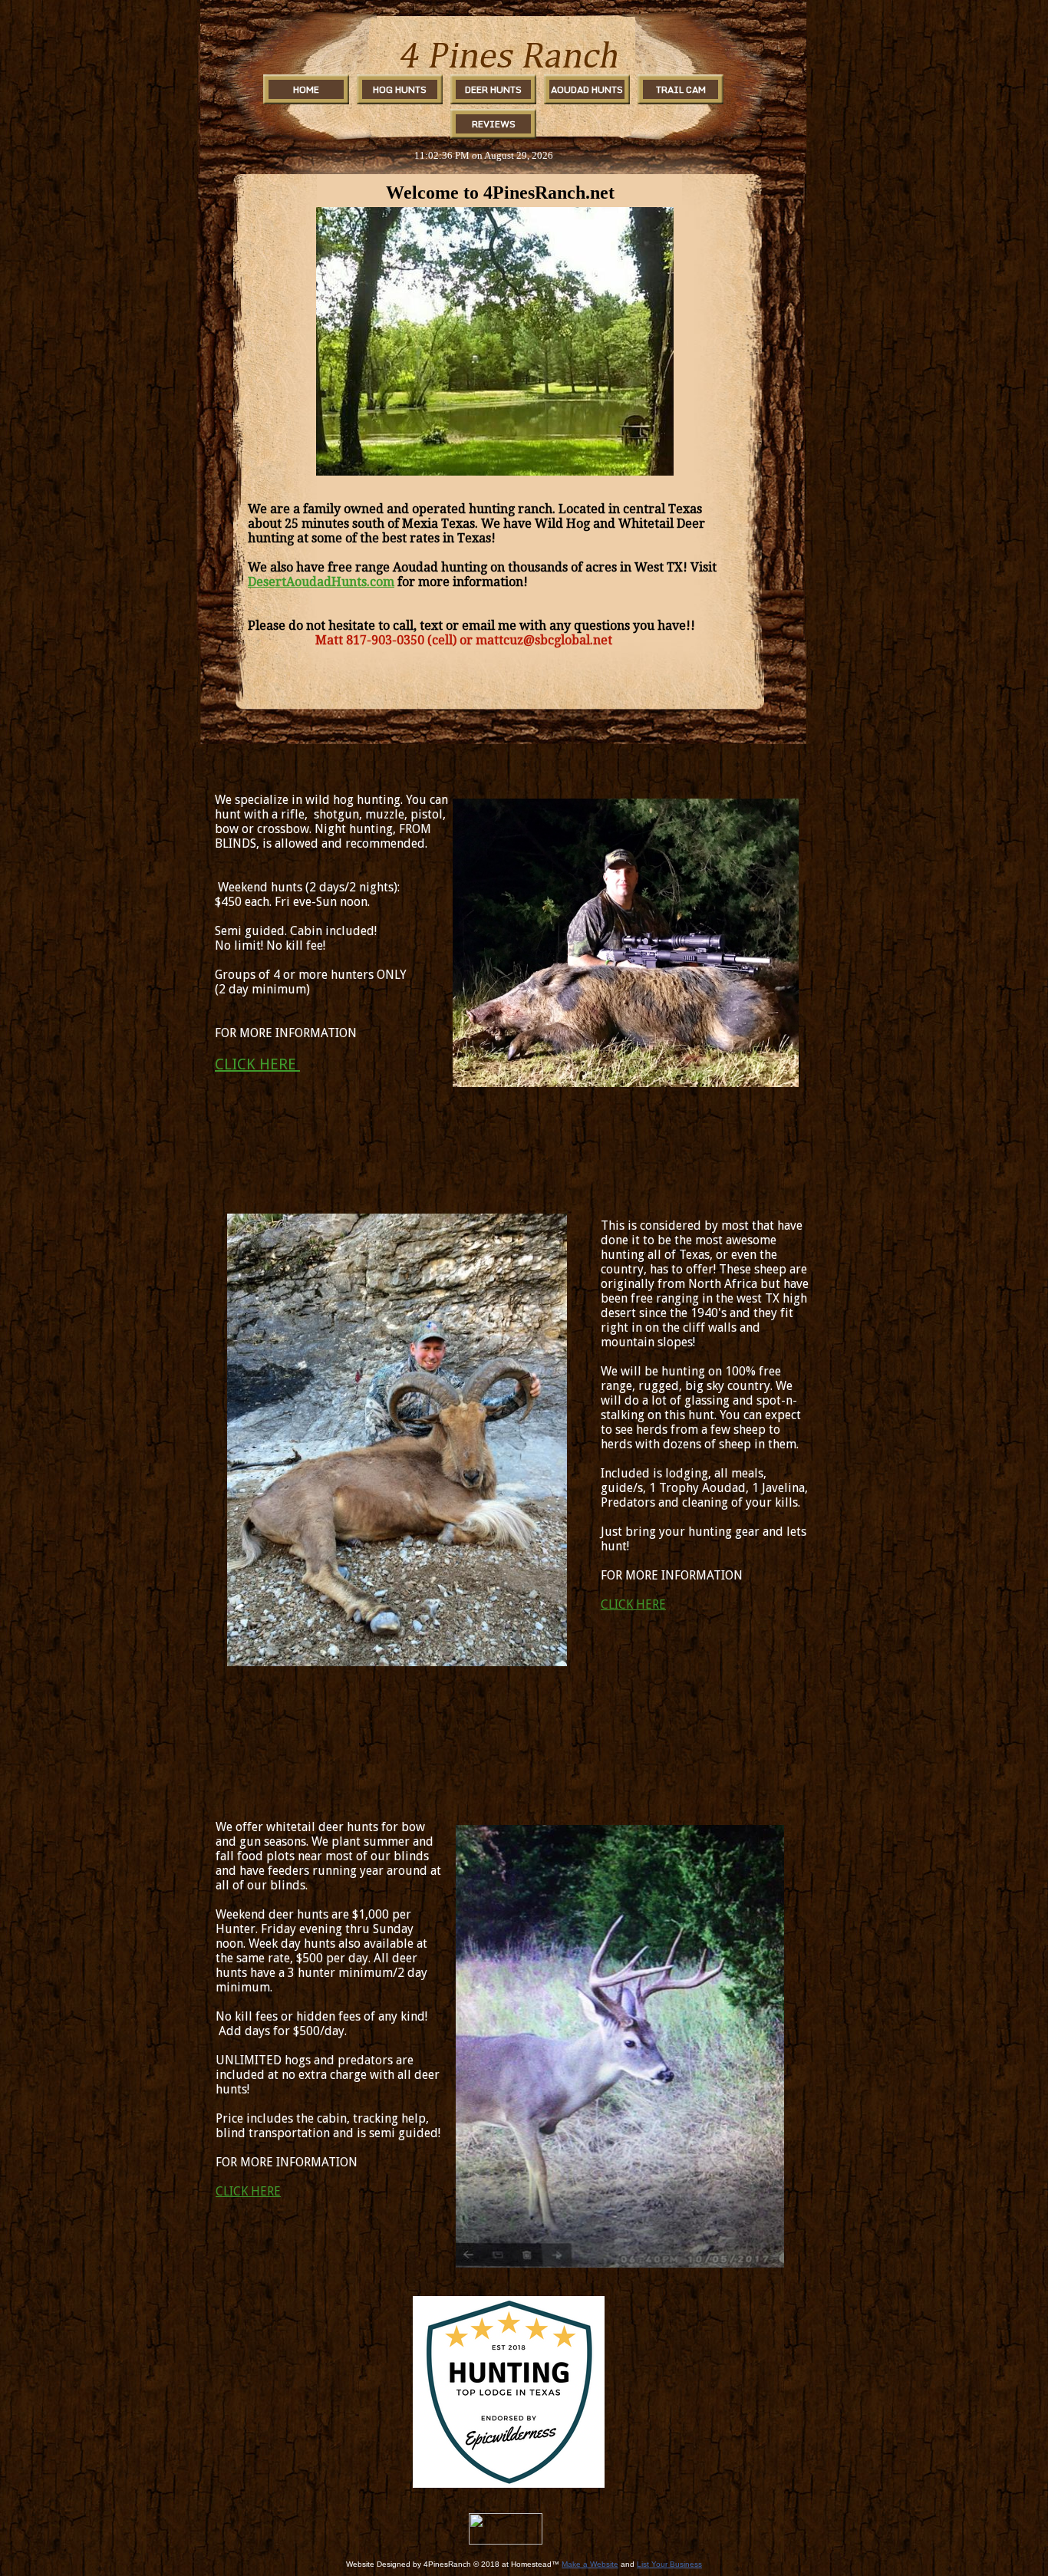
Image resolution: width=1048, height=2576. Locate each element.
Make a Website (590, 2564)
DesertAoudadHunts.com (321, 582)
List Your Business (669, 2564)
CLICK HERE (257, 1064)
